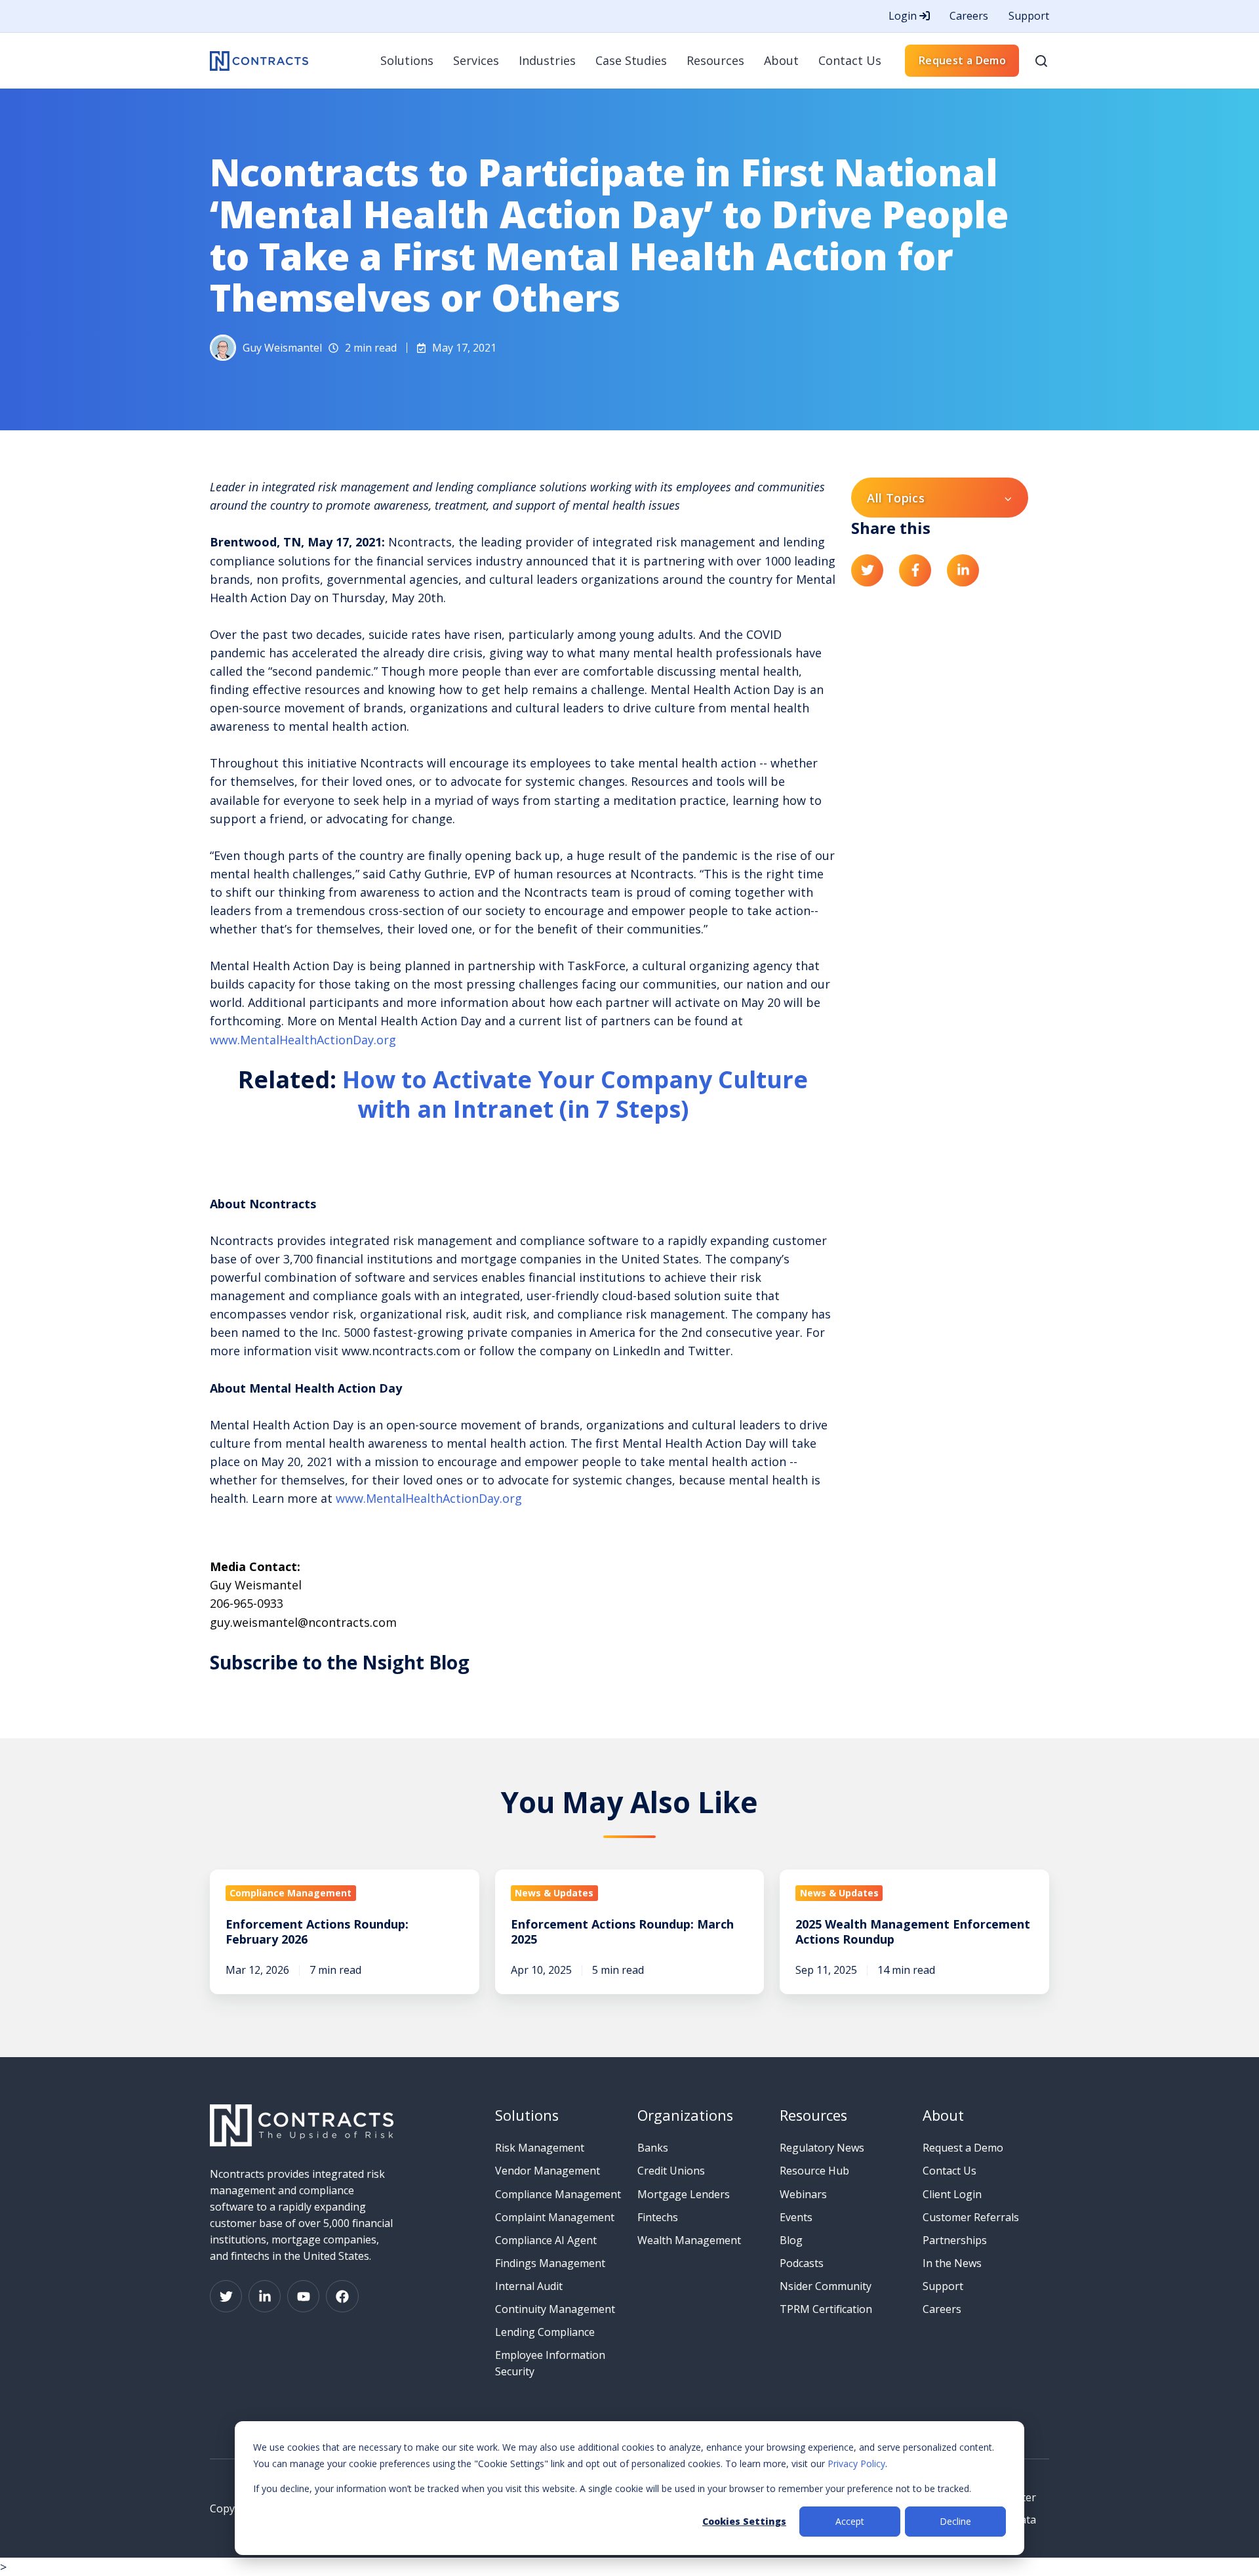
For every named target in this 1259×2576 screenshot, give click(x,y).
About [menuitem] (781, 60)
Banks (653, 2148)
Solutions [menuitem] (407, 60)
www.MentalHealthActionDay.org (303, 1040)
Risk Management (540, 2148)
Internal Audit (529, 2286)
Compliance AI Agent (546, 2240)
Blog (791, 2240)
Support (1029, 16)
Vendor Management (548, 2171)
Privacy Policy (856, 2464)
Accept (850, 2521)
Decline (955, 2521)
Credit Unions (671, 2171)
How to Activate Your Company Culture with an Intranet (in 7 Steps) (575, 1094)
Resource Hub (814, 2171)
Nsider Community (826, 2286)
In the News (952, 2263)
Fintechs (658, 2217)
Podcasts (802, 2263)
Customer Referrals (971, 2217)
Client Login (952, 2194)
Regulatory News (822, 2148)
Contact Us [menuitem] (850, 60)
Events (796, 2217)
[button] (1041, 61)
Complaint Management (555, 2217)
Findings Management (550, 2263)
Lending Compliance (545, 2332)
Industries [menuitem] (547, 60)
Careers (969, 16)
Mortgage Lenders (684, 2194)
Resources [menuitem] (715, 60)
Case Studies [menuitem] (631, 60)
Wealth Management (689, 2240)
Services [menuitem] (476, 60)
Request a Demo (962, 60)
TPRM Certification (826, 2309)
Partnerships (955, 2240)
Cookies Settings (744, 2521)
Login (904, 16)
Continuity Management (555, 2309)
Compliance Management (558, 2194)
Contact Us (949, 2171)
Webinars (803, 2194)
